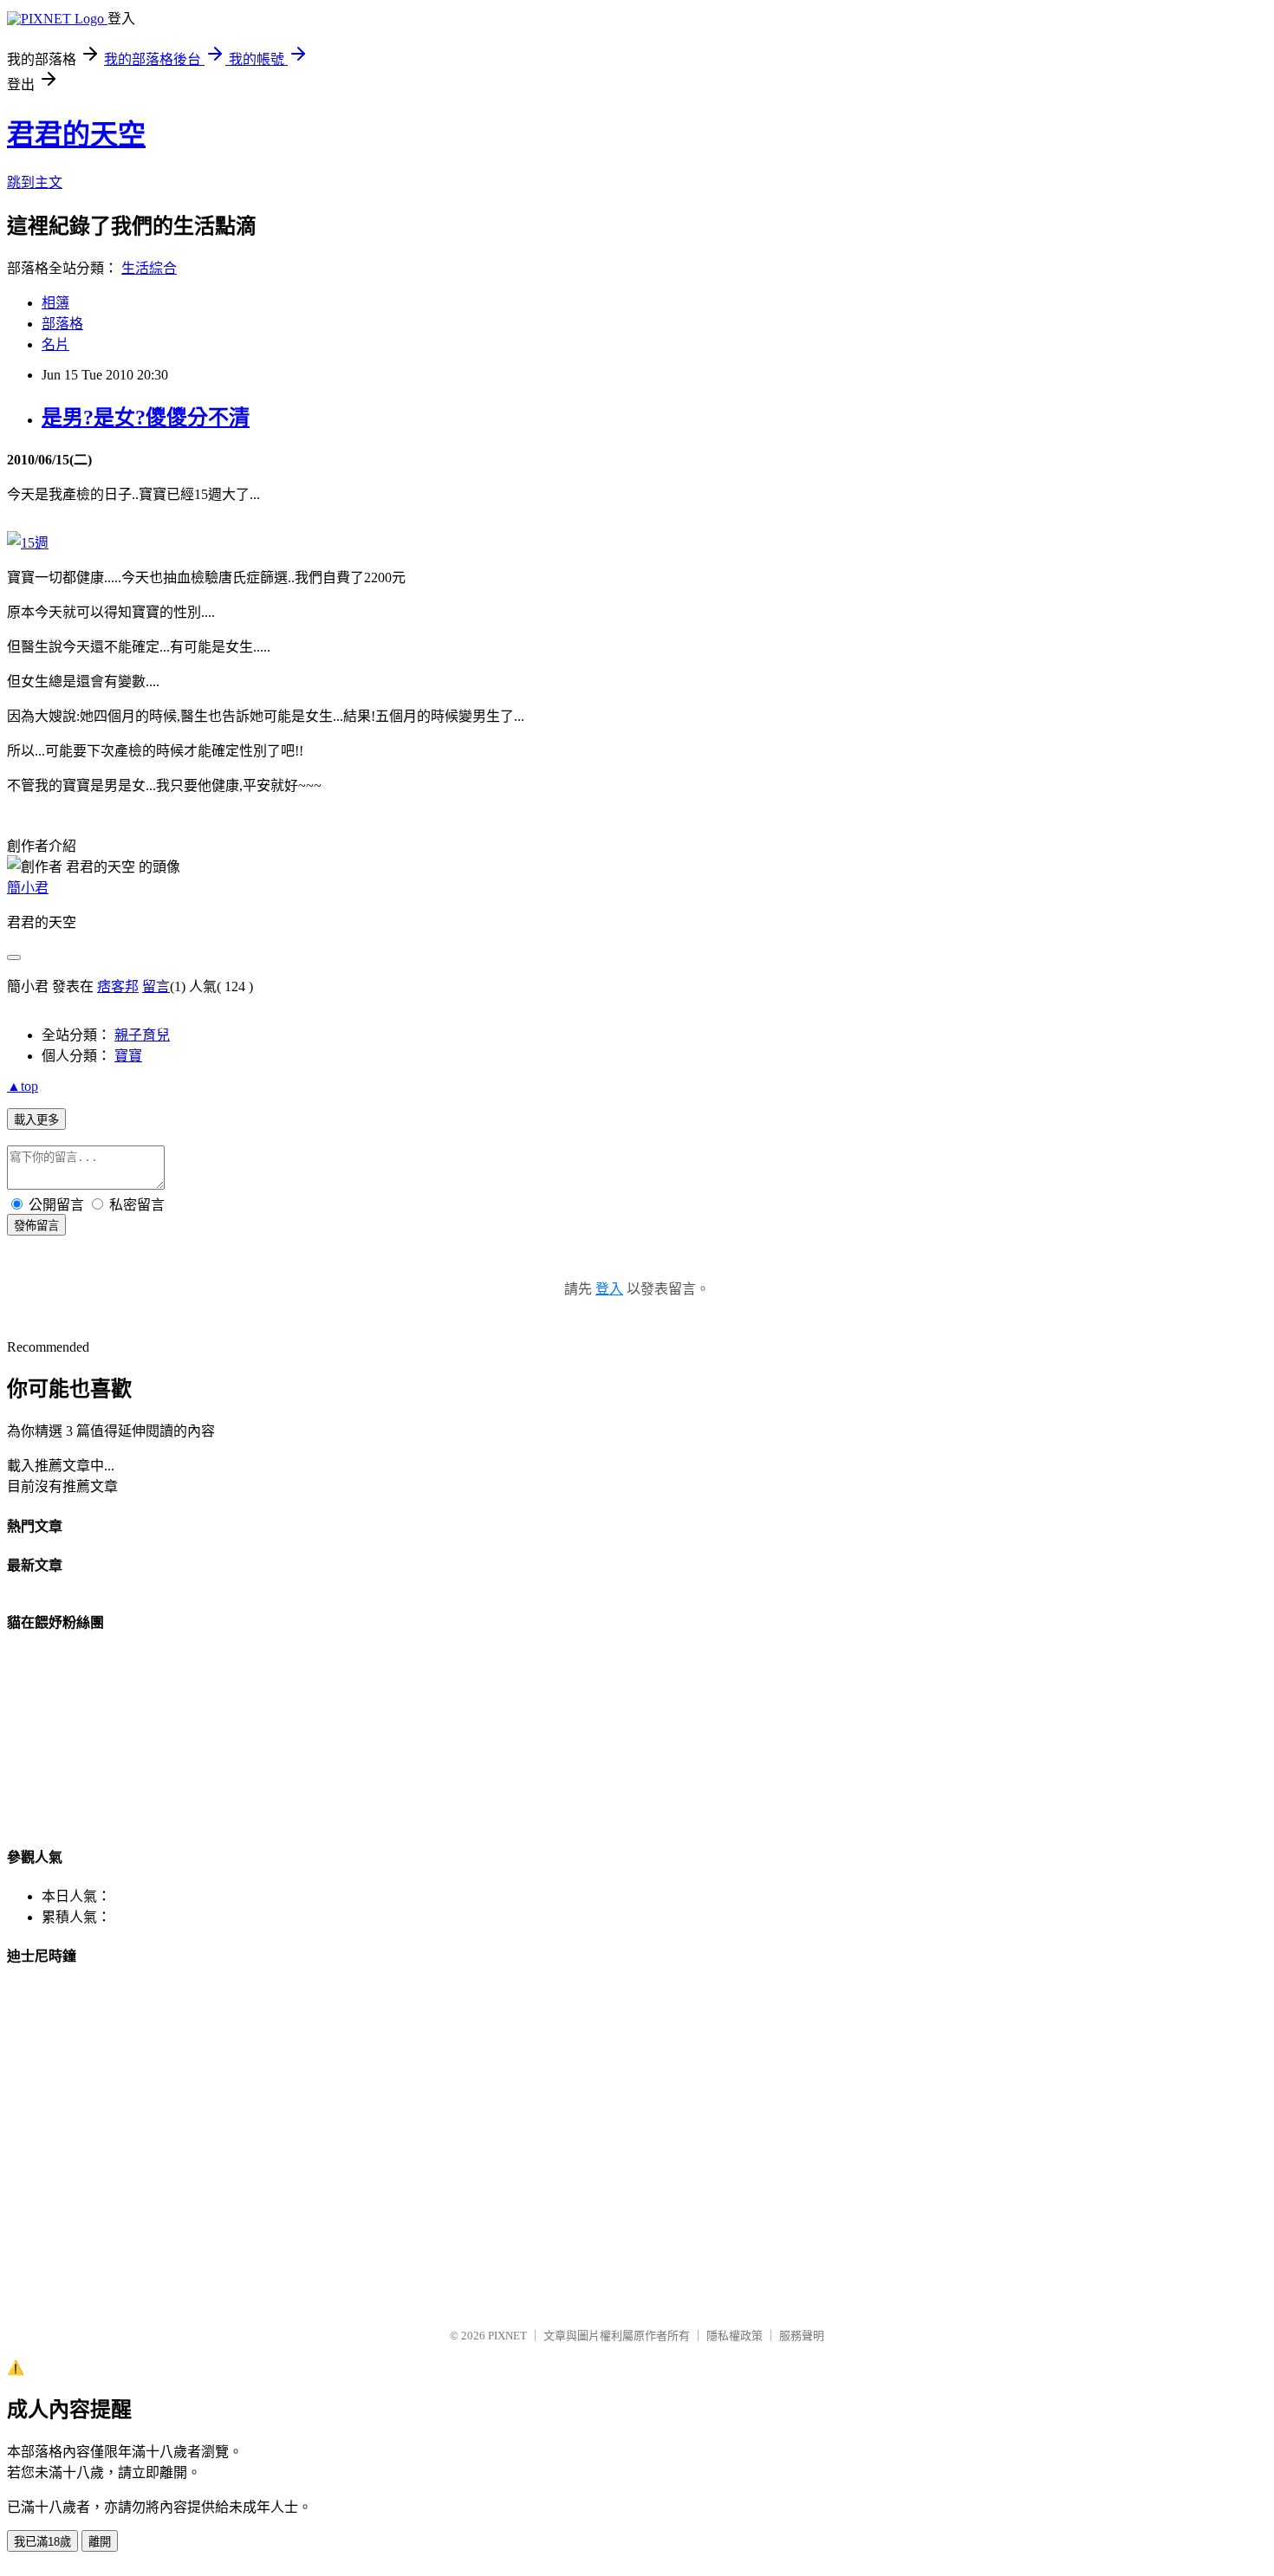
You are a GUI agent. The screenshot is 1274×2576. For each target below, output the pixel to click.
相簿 (55, 303)
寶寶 (128, 1056)
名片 (55, 344)
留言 (156, 986)
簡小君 (28, 888)
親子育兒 (142, 1035)
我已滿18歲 (42, 2542)
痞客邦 (118, 986)
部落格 (62, 324)
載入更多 (36, 1120)
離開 (100, 2542)
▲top (23, 1086)
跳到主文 (35, 182)
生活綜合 (149, 268)
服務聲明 (802, 2336)
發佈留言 (36, 1226)
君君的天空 (76, 134)
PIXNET (507, 2336)
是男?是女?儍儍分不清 (146, 418)
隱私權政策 (734, 2336)
